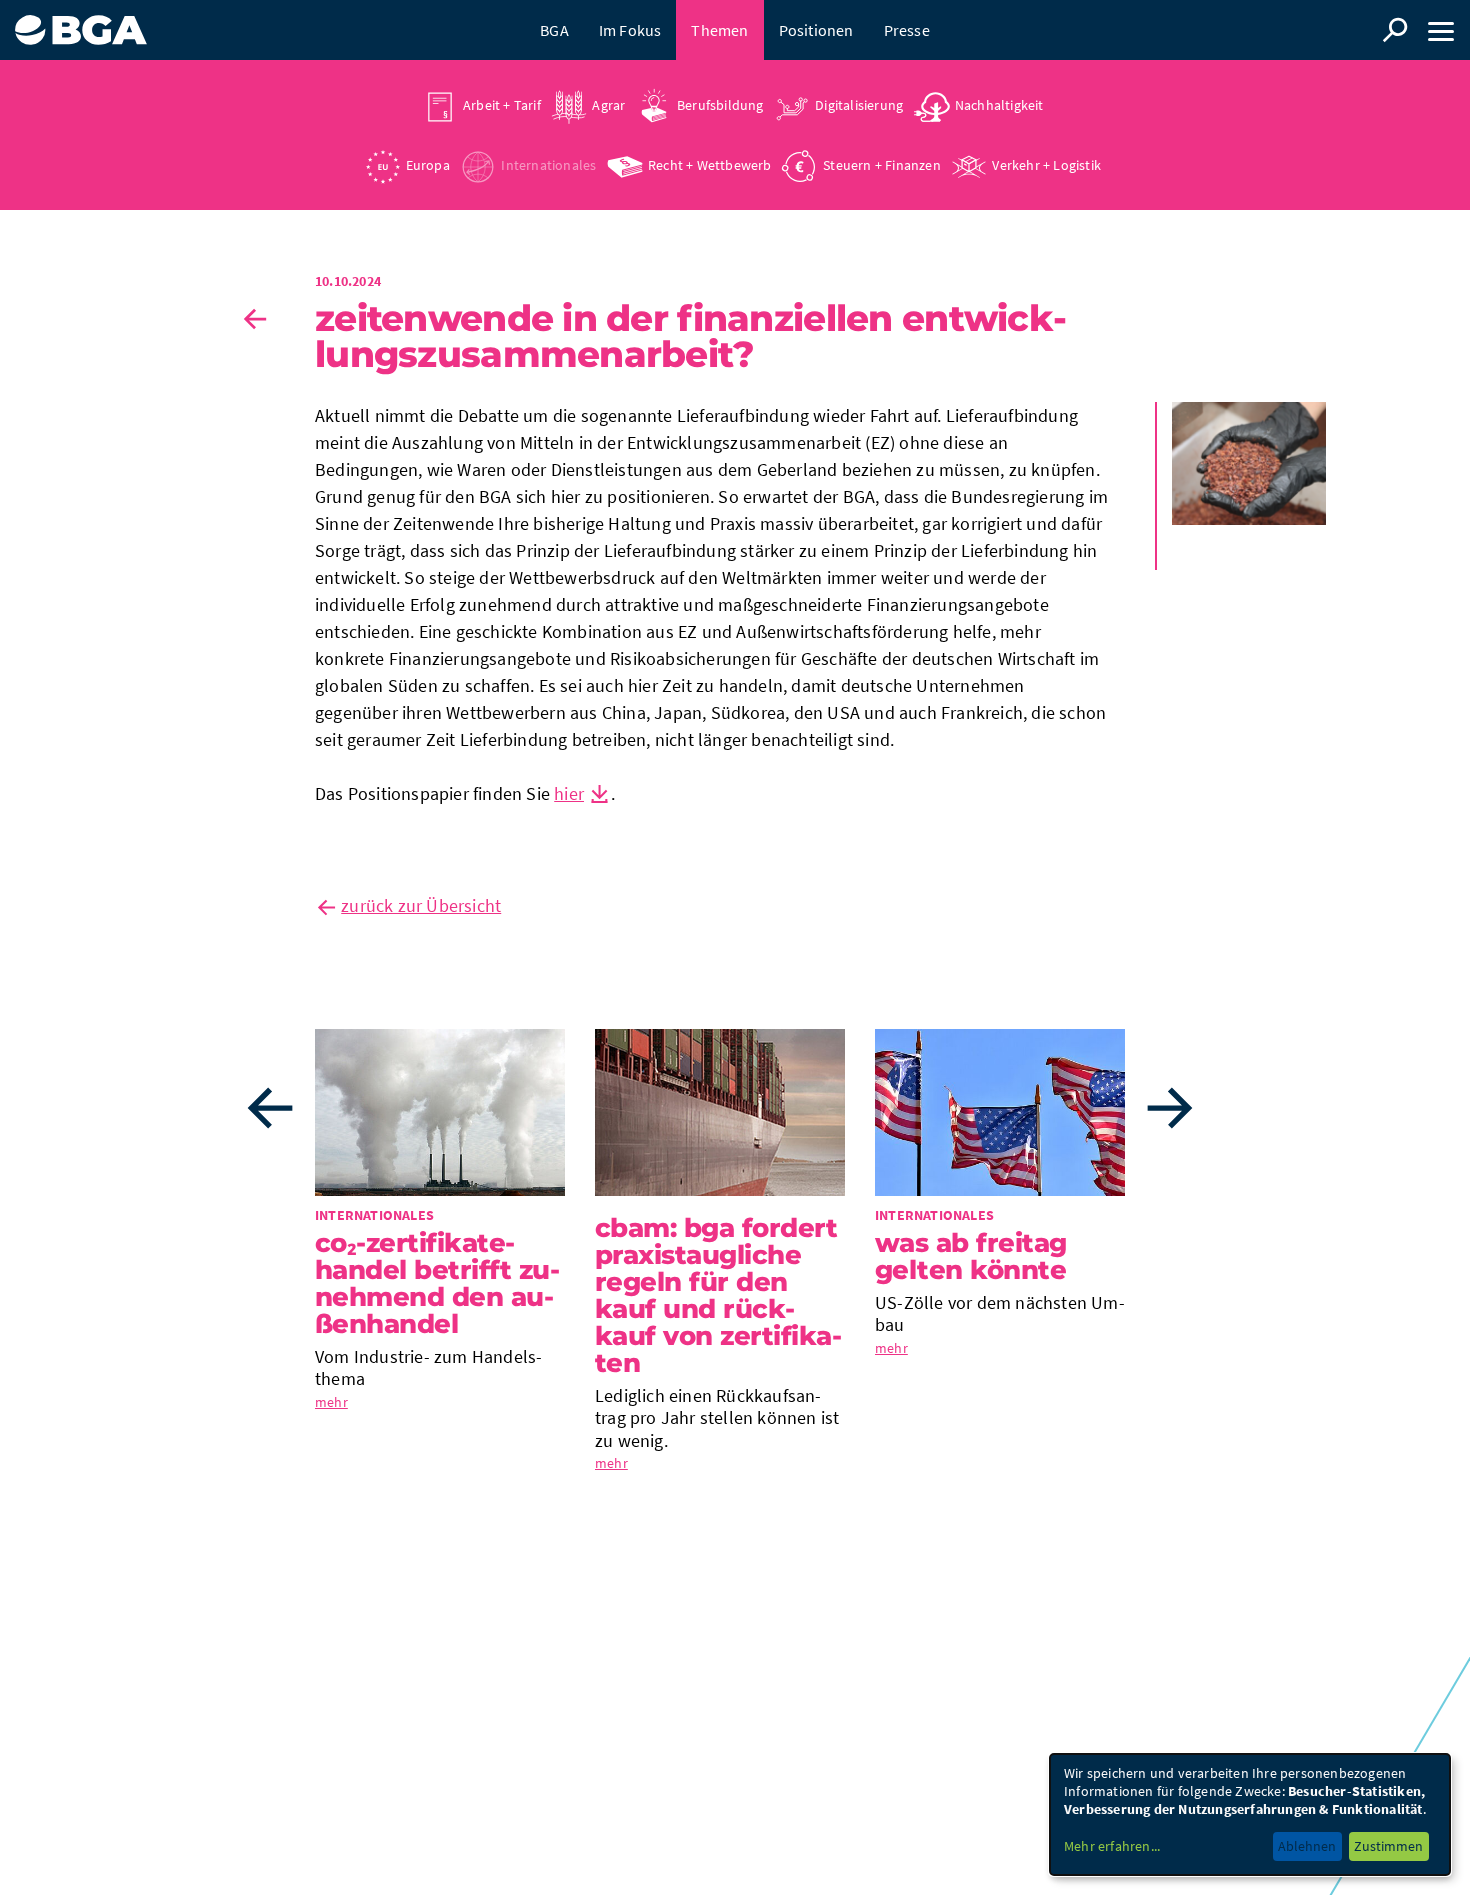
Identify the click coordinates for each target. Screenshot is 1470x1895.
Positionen (816, 30)
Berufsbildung (720, 105)
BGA (554, 30)
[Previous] (270, 1108)
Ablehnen (1307, 1846)
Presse (907, 30)
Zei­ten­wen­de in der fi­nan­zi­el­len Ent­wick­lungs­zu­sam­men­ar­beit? (691, 336)
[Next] (1170, 1108)
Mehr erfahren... (1112, 1846)
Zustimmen (1388, 1846)
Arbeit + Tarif (502, 105)
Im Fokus (630, 30)
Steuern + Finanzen (882, 165)
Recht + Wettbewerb (710, 165)
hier (569, 793)
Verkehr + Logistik (1046, 165)
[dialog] (1250, 1814)
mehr (331, 1402)
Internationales (548, 165)
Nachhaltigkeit (999, 105)
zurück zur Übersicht (421, 905)
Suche (1395, 30)
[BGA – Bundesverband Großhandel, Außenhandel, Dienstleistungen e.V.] (81, 22)
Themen (719, 30)
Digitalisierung (859, 105)
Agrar (608, 105)
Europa (428, 165)
